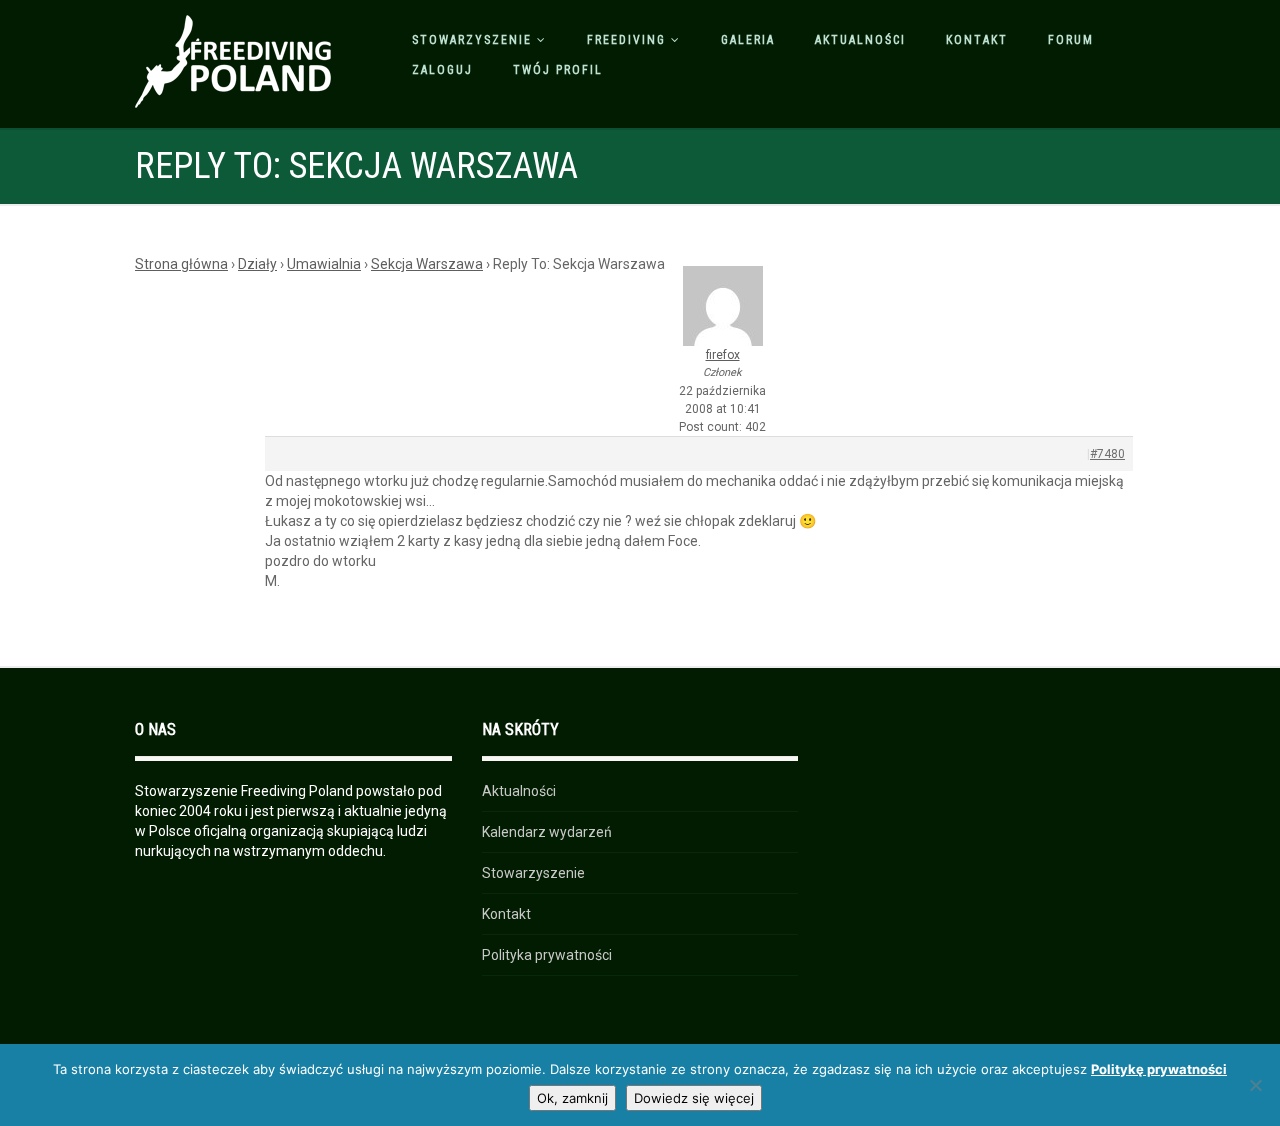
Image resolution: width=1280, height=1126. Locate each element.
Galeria (748, 40)
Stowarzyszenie (472, 40)
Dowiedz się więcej (694, 1098)
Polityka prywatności (547, 955)
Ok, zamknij (572, 1098)
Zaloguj (442, 70)
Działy (257, 264)
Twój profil (558, 70)
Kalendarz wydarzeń (547, 832)
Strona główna (181, 264)
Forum (1071, 40)
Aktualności (860, 40)
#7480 (1107, 454)
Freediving (626, 40)
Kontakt (977, 40)
